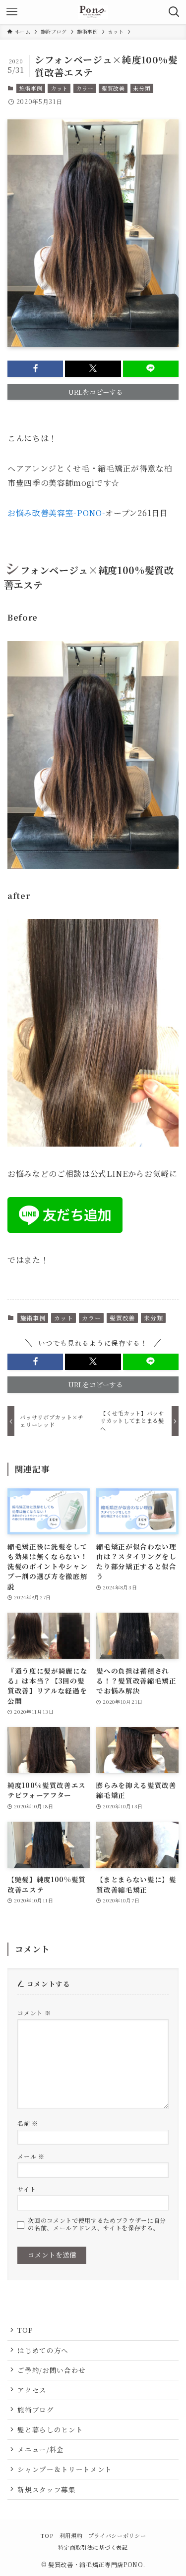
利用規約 (71, 2535)
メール (31, 2156)
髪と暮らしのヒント (50, 2429)
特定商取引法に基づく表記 (93, 2547)
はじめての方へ (43, 2350)
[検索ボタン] (174, 12)
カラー (85, 88)
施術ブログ (35, 2410)
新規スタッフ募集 (46, 2489)
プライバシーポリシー (117, 2535)
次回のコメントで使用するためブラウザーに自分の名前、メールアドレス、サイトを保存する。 (97, 2224)
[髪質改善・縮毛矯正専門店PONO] (93, 12)
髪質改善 (113, 88)
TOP (25, 2330)
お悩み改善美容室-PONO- (56, 513)
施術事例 (31, 88)
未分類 (142, 88)
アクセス (32, 2390)
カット (59, 88)
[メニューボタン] (12, 12)
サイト (27, 2189)
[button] (35, 369)
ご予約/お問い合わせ (52, 2370)
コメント (34, 2013)
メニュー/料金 (41, 2449)
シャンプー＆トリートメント (65, 2469)
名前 (28, 2123)
